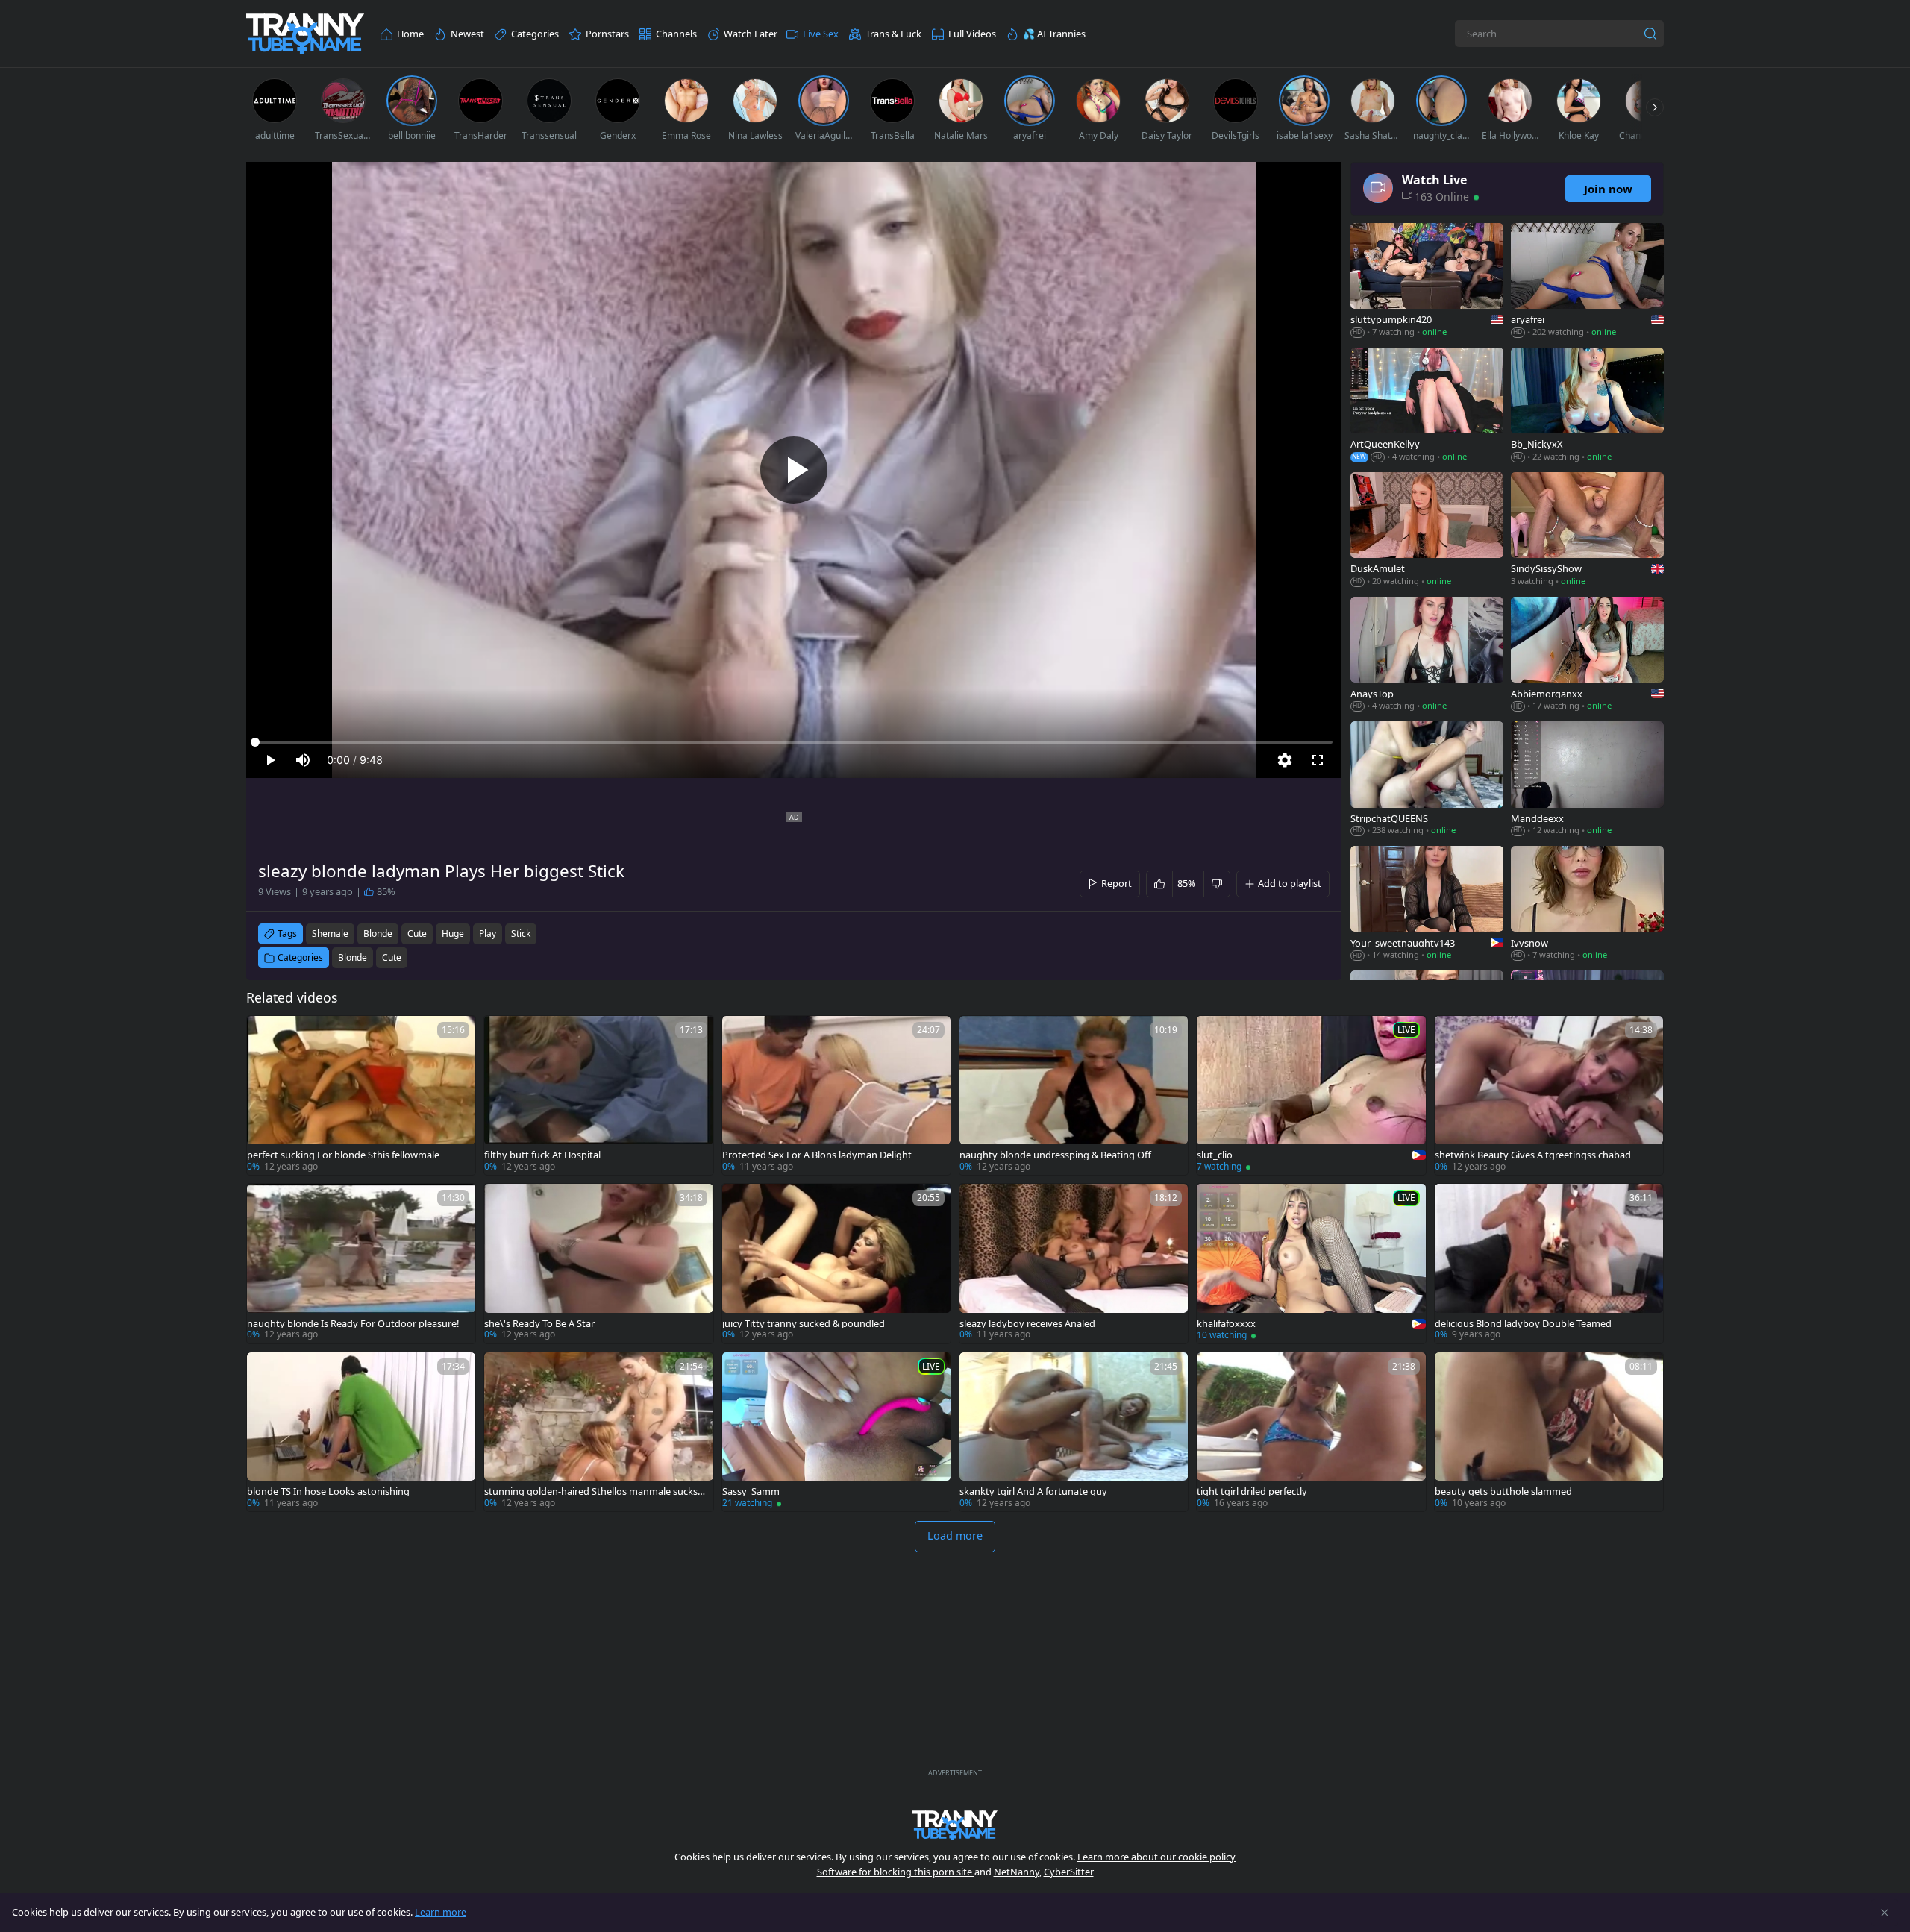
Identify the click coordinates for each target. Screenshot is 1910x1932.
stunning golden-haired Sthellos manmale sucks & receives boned (595, 1492)
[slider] (794, 742)
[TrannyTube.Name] (305, 34)
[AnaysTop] (1427, 655)
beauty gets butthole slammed (1503, 1492)
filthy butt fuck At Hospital (542, 1155)
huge (453, 934)
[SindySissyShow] (1587, 531)
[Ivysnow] (1587, 904)
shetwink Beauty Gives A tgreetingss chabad (1533, 1155)
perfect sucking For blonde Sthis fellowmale (343, 1155)
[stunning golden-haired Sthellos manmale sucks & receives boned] (598, 1432)
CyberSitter (1069, 1872)
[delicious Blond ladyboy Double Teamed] (1549, 1263)
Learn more (441, 1912)
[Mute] (303, 760)
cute (417, 934)
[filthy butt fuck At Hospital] (598, 1095)
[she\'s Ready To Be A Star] (598, 1263)
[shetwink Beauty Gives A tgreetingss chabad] (1549, 1095)
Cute (392, 957)
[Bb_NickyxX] (1587, 406)
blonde (378, 934)
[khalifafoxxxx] (1311, 1263)
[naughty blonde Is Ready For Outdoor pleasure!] (361, 1263)
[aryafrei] (1587, 282)
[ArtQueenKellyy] (1427, 406)
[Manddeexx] (1587, 780)
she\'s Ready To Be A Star (539, 1324)
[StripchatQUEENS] (1427, 780)
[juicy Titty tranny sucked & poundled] (836, 1263)
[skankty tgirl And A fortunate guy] (1074, 1432)
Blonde (353, 957)
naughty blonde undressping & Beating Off (1055, 1155)
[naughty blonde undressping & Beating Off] (1074, 1095)
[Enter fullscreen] (1318, 760)
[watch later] (265, 1034)
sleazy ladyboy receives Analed (1027, 1324)
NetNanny (1017, 1872)
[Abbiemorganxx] (1587, 655)
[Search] (1650, 34)
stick (521, 934)
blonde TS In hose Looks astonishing (328, 1492)
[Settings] (1285, 760)
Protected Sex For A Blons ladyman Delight (817, 1155)
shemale (330, 934)
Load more (955, 1536)
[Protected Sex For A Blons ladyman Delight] (836, 1095)
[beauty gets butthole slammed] (1549, 1432)
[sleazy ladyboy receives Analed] (1074, 1263)
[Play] (794, 470)
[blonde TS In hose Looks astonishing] (361, 1432)
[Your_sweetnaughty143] (1427, 904)
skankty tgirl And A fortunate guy (1033, 1492)
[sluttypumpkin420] (1427, 282)
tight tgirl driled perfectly (1252, 1492)
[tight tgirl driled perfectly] (1311, 1432)
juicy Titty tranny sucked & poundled (804, 1324)
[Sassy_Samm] (836, 1432)
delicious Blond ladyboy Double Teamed (1523, 1324)
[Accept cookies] (1885, 1913)
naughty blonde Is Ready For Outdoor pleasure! (353, 1324)
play (488, 934)
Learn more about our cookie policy (1156, 1857)
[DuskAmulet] (1427, 531)
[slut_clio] (1311, 1095)
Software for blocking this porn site (896, 1872)
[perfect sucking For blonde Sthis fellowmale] (361, 1095)
